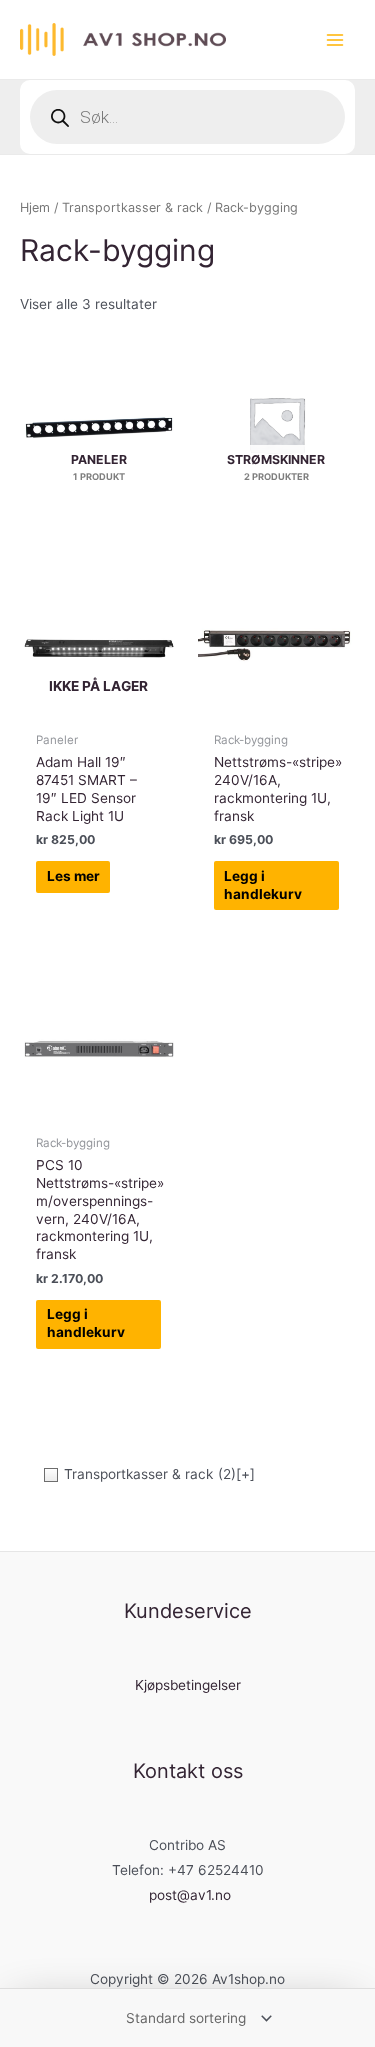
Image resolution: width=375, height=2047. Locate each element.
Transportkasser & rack (132, 207)
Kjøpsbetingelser (188, 1685)
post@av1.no (190, 1895)
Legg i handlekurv (263, 885)
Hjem (35, 207)
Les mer (73, 876)
